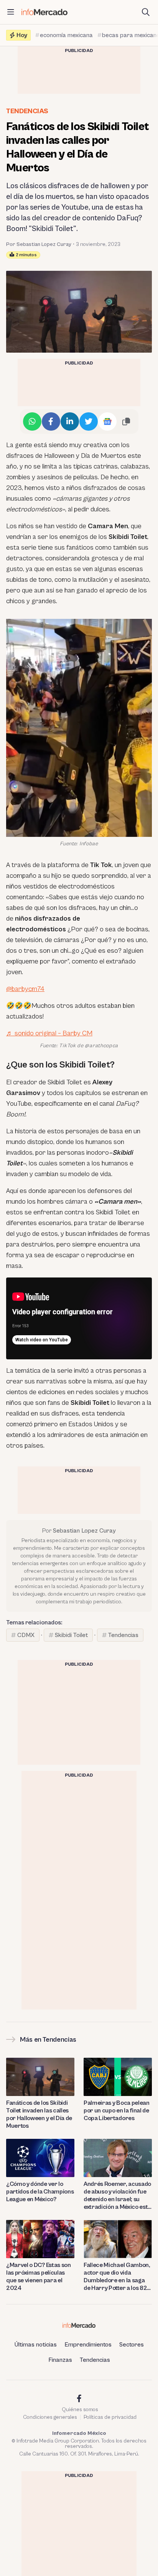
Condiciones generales (50, 2417)
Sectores (132, 2345)
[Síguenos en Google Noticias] (107, 421)
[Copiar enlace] (126, 421)
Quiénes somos (80, 2410)
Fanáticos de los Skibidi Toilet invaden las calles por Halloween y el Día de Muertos (39, 2114)
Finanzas (60, 2360)
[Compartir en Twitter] (89, 421)
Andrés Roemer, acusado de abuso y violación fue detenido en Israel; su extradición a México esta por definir (117, 2196)
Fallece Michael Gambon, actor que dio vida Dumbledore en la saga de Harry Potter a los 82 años (117, 2277)
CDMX (26, 1635)
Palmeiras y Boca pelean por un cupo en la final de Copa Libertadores (117, 2111)
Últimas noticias (36, 2345)
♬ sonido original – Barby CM (49, 1033)
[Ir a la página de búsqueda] (146, 12)
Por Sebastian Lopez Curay (39, 244)
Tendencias (27, 111)
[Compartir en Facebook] (51, 421)
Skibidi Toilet (71, 1635)
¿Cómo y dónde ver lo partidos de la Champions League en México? (40, 2192)
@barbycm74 (25, 989)
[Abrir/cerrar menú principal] (11, 12)
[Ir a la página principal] (44, 12)
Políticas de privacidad (110, 2417)
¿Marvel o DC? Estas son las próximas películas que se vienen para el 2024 (39, 2277)
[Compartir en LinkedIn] (70, 421)
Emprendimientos (88, 2345)
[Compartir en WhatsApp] (32, 421)
